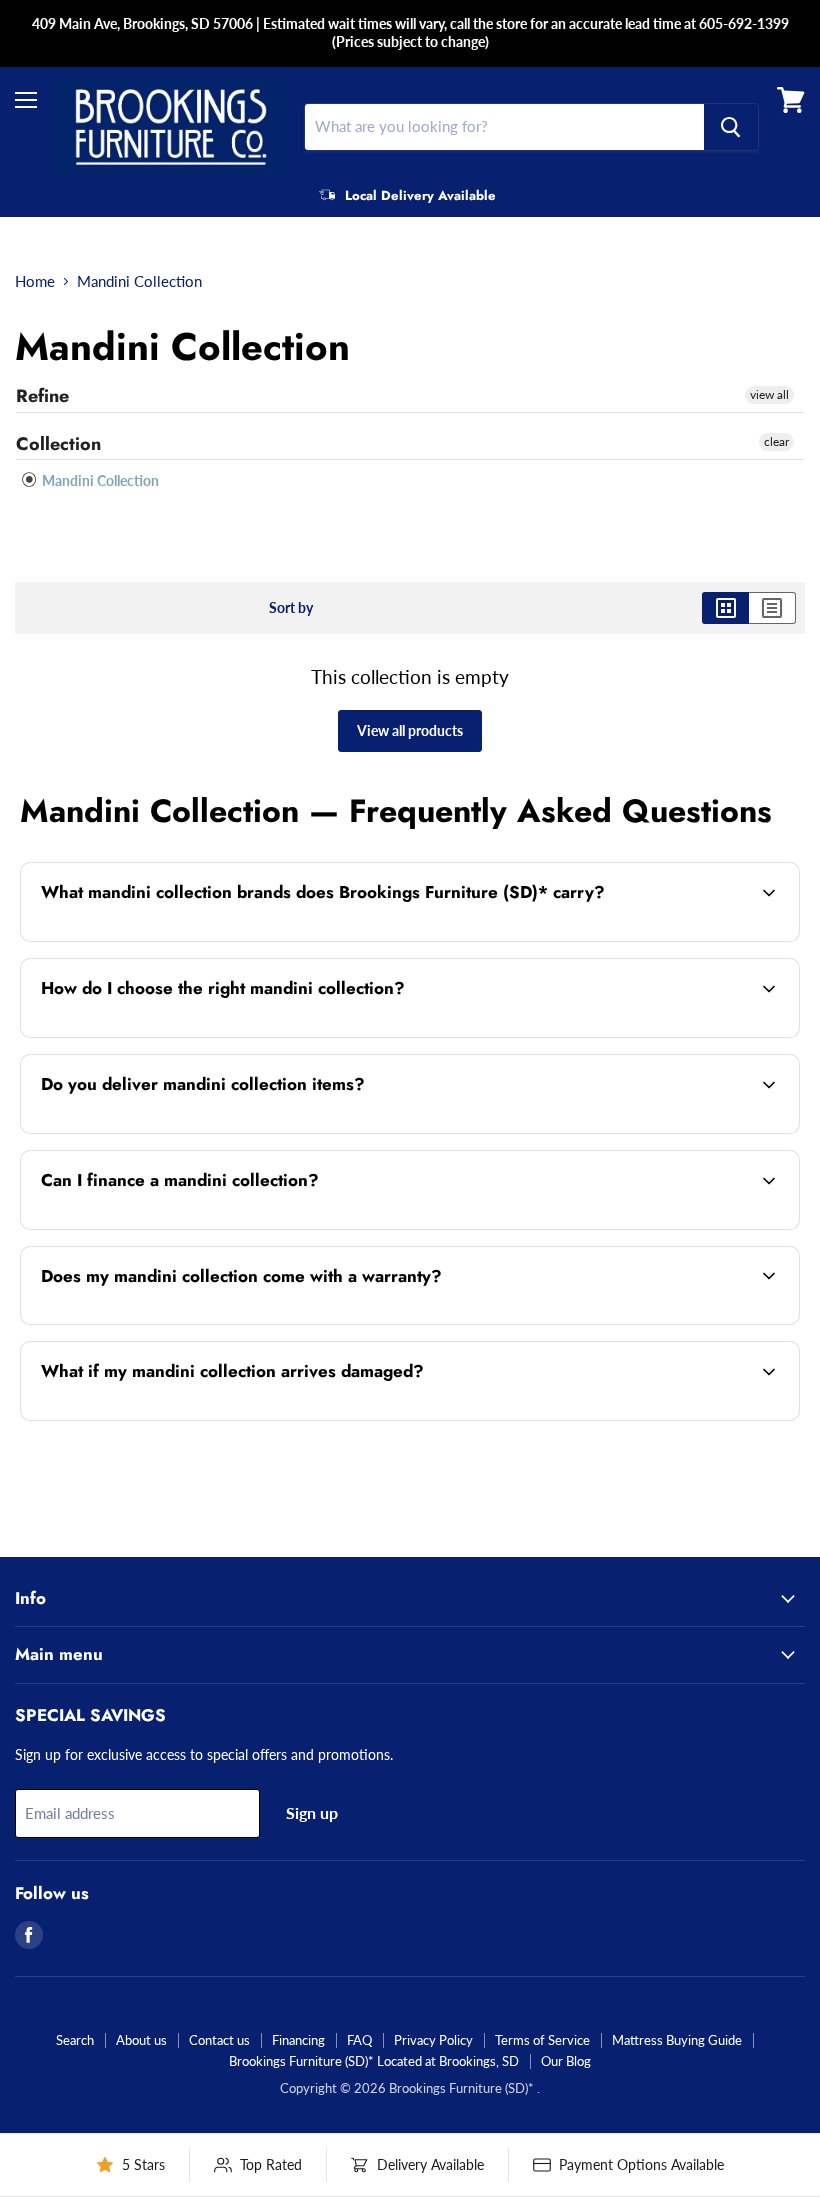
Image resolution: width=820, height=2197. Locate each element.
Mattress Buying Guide (677, 2040)
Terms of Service (542, 2040)
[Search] (731, 127)
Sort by (291, 608)
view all (769, 394)
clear (776, 441)
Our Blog (566, 2061)
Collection (58, 444)
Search (75, 2040)
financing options (190, 1227)
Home (35, 281)
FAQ (359, 2040)
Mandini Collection (99, 480)
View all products (410, 730)
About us (141, 2040)
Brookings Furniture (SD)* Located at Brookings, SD (374, 2061)
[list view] (772, 608)
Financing (298, 2040)
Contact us (219, 2040)
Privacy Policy (433, 2040)
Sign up (312, 1812)
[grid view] (725, 608)
